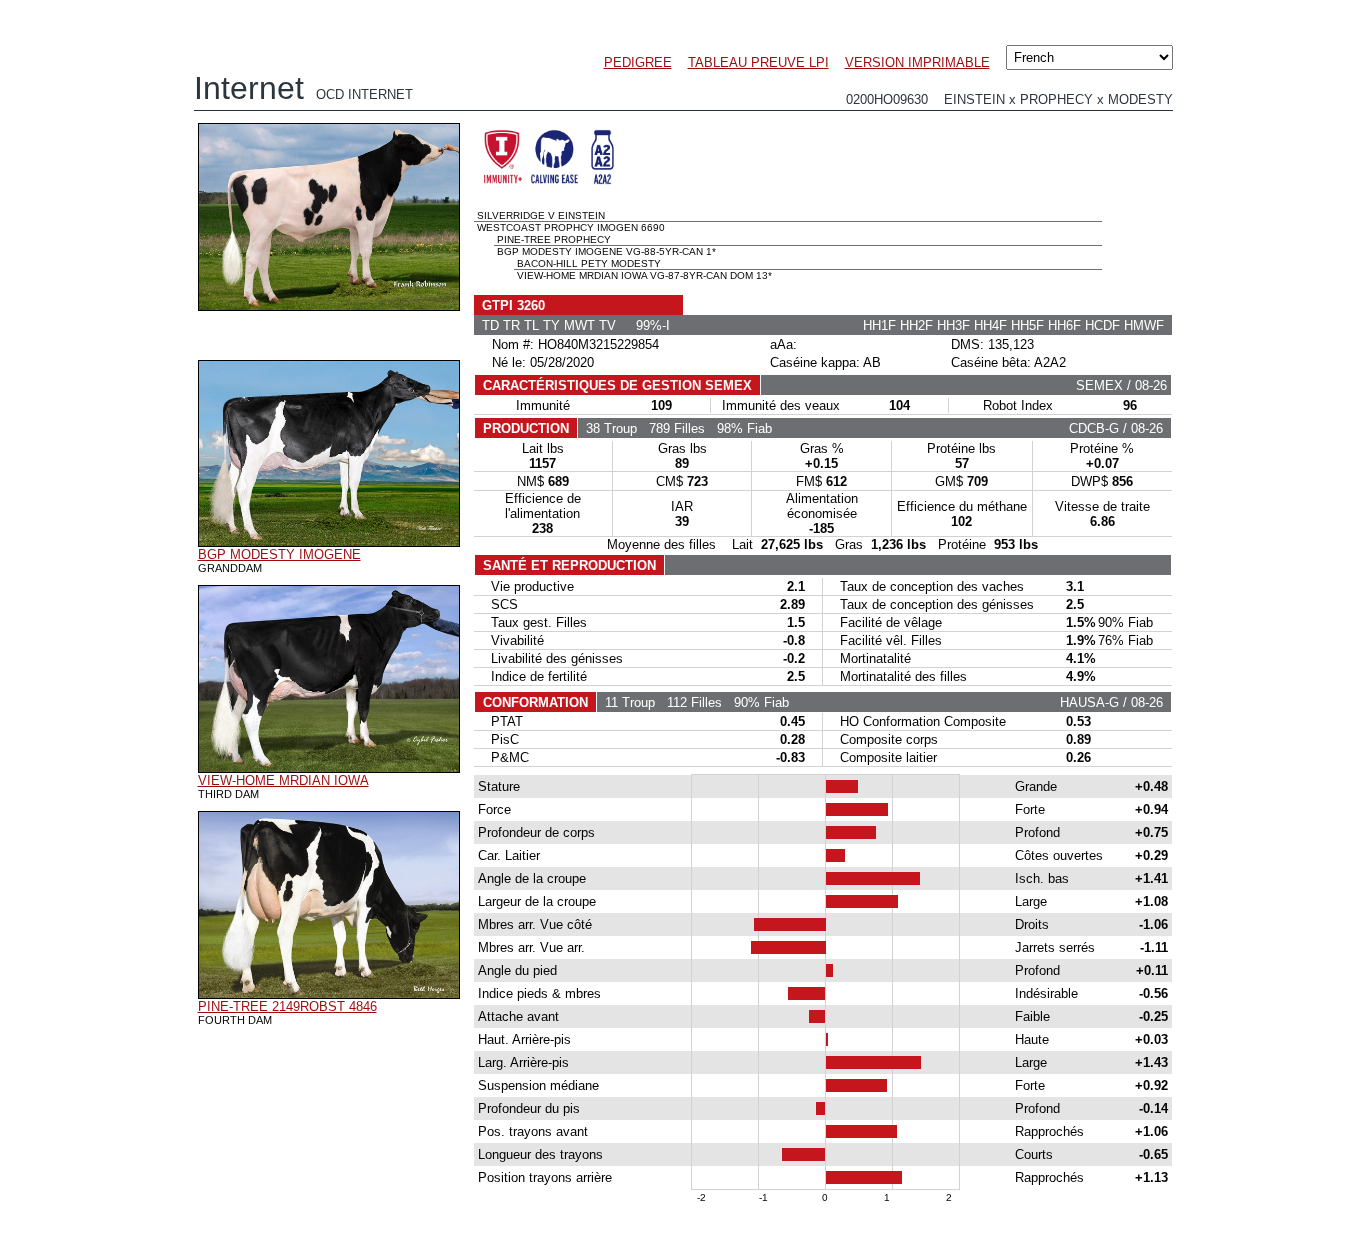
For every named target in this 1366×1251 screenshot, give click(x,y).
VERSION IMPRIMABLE (917, 62)
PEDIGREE (638, 62)
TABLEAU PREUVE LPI (758, 62)
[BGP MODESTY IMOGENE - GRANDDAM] (329, 542)
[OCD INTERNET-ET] (329, 306)
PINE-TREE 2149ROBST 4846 (287, 1006)
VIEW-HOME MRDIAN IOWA (283, 780)
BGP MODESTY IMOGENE (279, 554)
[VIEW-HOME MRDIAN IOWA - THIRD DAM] (329, 768)
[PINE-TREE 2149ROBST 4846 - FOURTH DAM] (329, 994)
